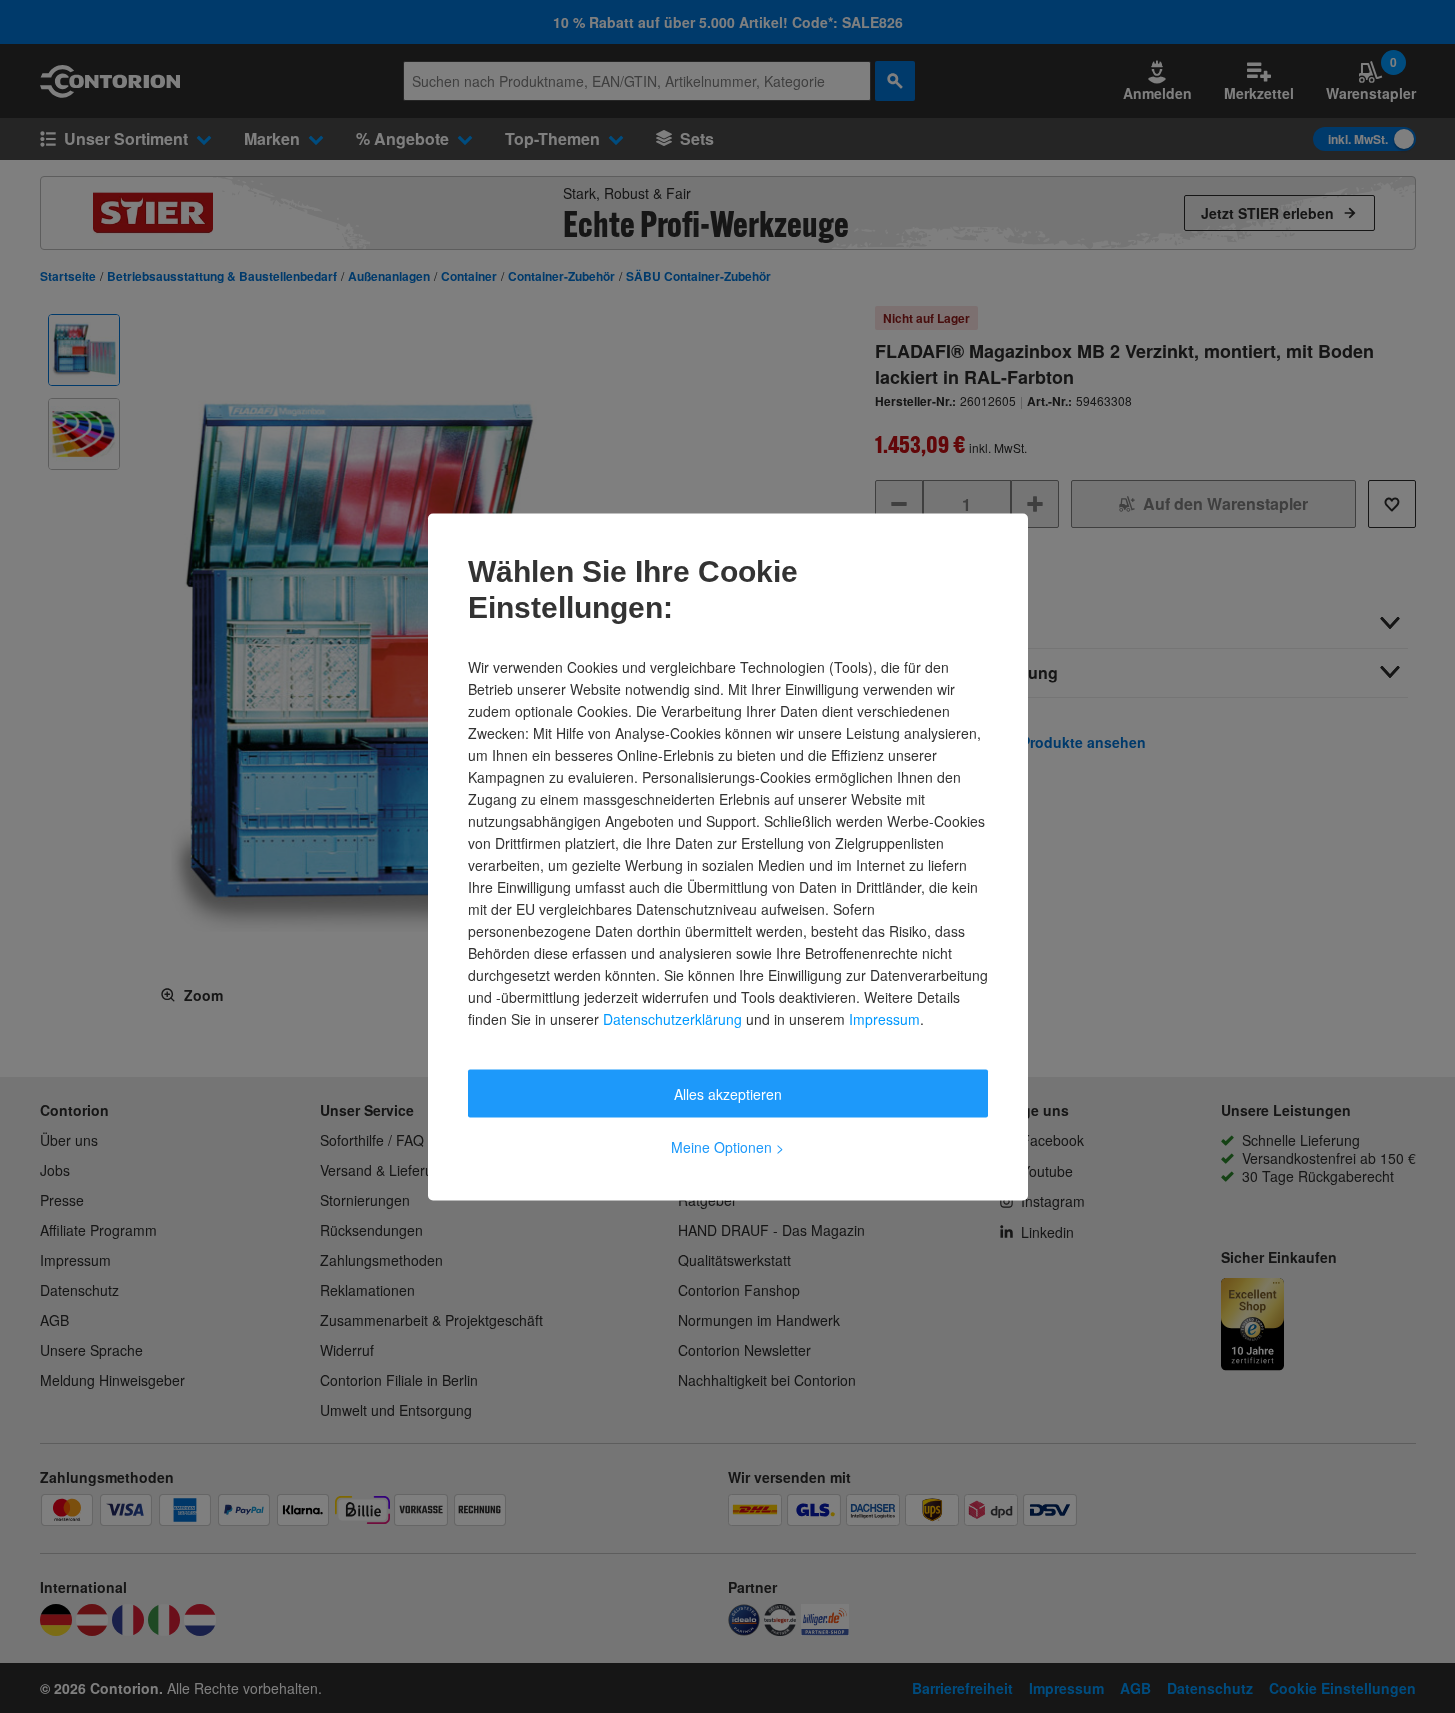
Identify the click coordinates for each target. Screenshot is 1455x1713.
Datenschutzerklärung (672, 1018)
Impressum (884, 1018)
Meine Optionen (727, 1146)
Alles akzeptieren (728, 1093)
